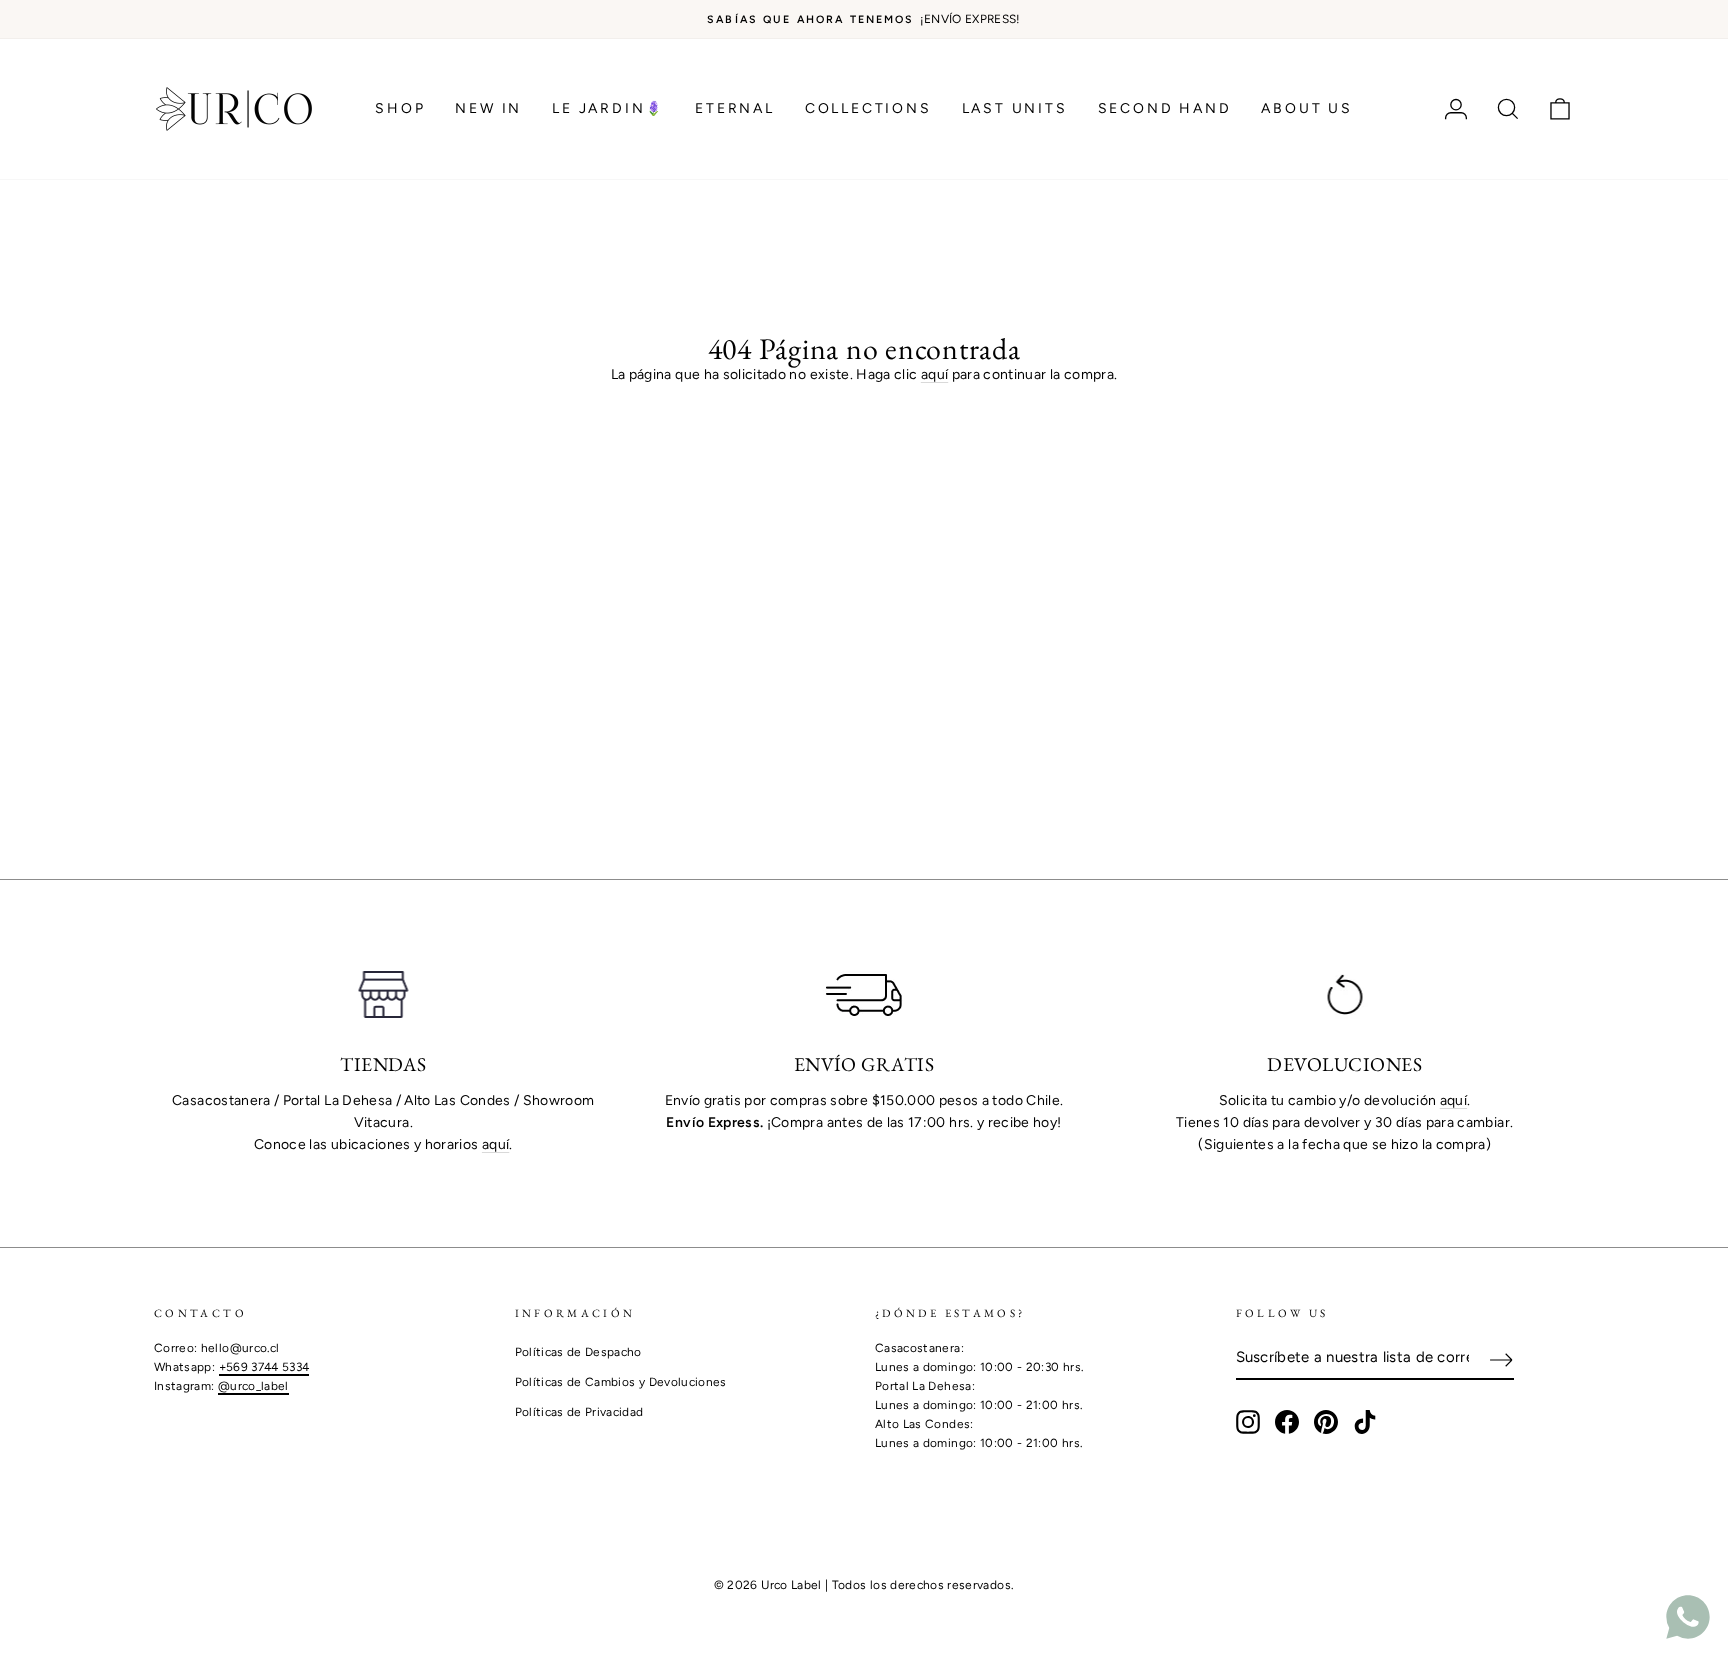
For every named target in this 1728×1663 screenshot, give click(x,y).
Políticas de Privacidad (579, 1412)
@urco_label (253, 1386)
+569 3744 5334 (264, 1367)
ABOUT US (1306, 108)
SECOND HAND (1165, 108)
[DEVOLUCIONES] (1344, 995)
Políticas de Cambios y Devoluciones (621, 1382)
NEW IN (488, 108)
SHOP (400, 108)
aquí (934, 374)
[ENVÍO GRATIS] (864, 995)
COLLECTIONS (868, 108)
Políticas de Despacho (578, 1352)
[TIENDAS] (383, 995)
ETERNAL (735, 108)
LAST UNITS (1015, 108)
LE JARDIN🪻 (608, 108)
